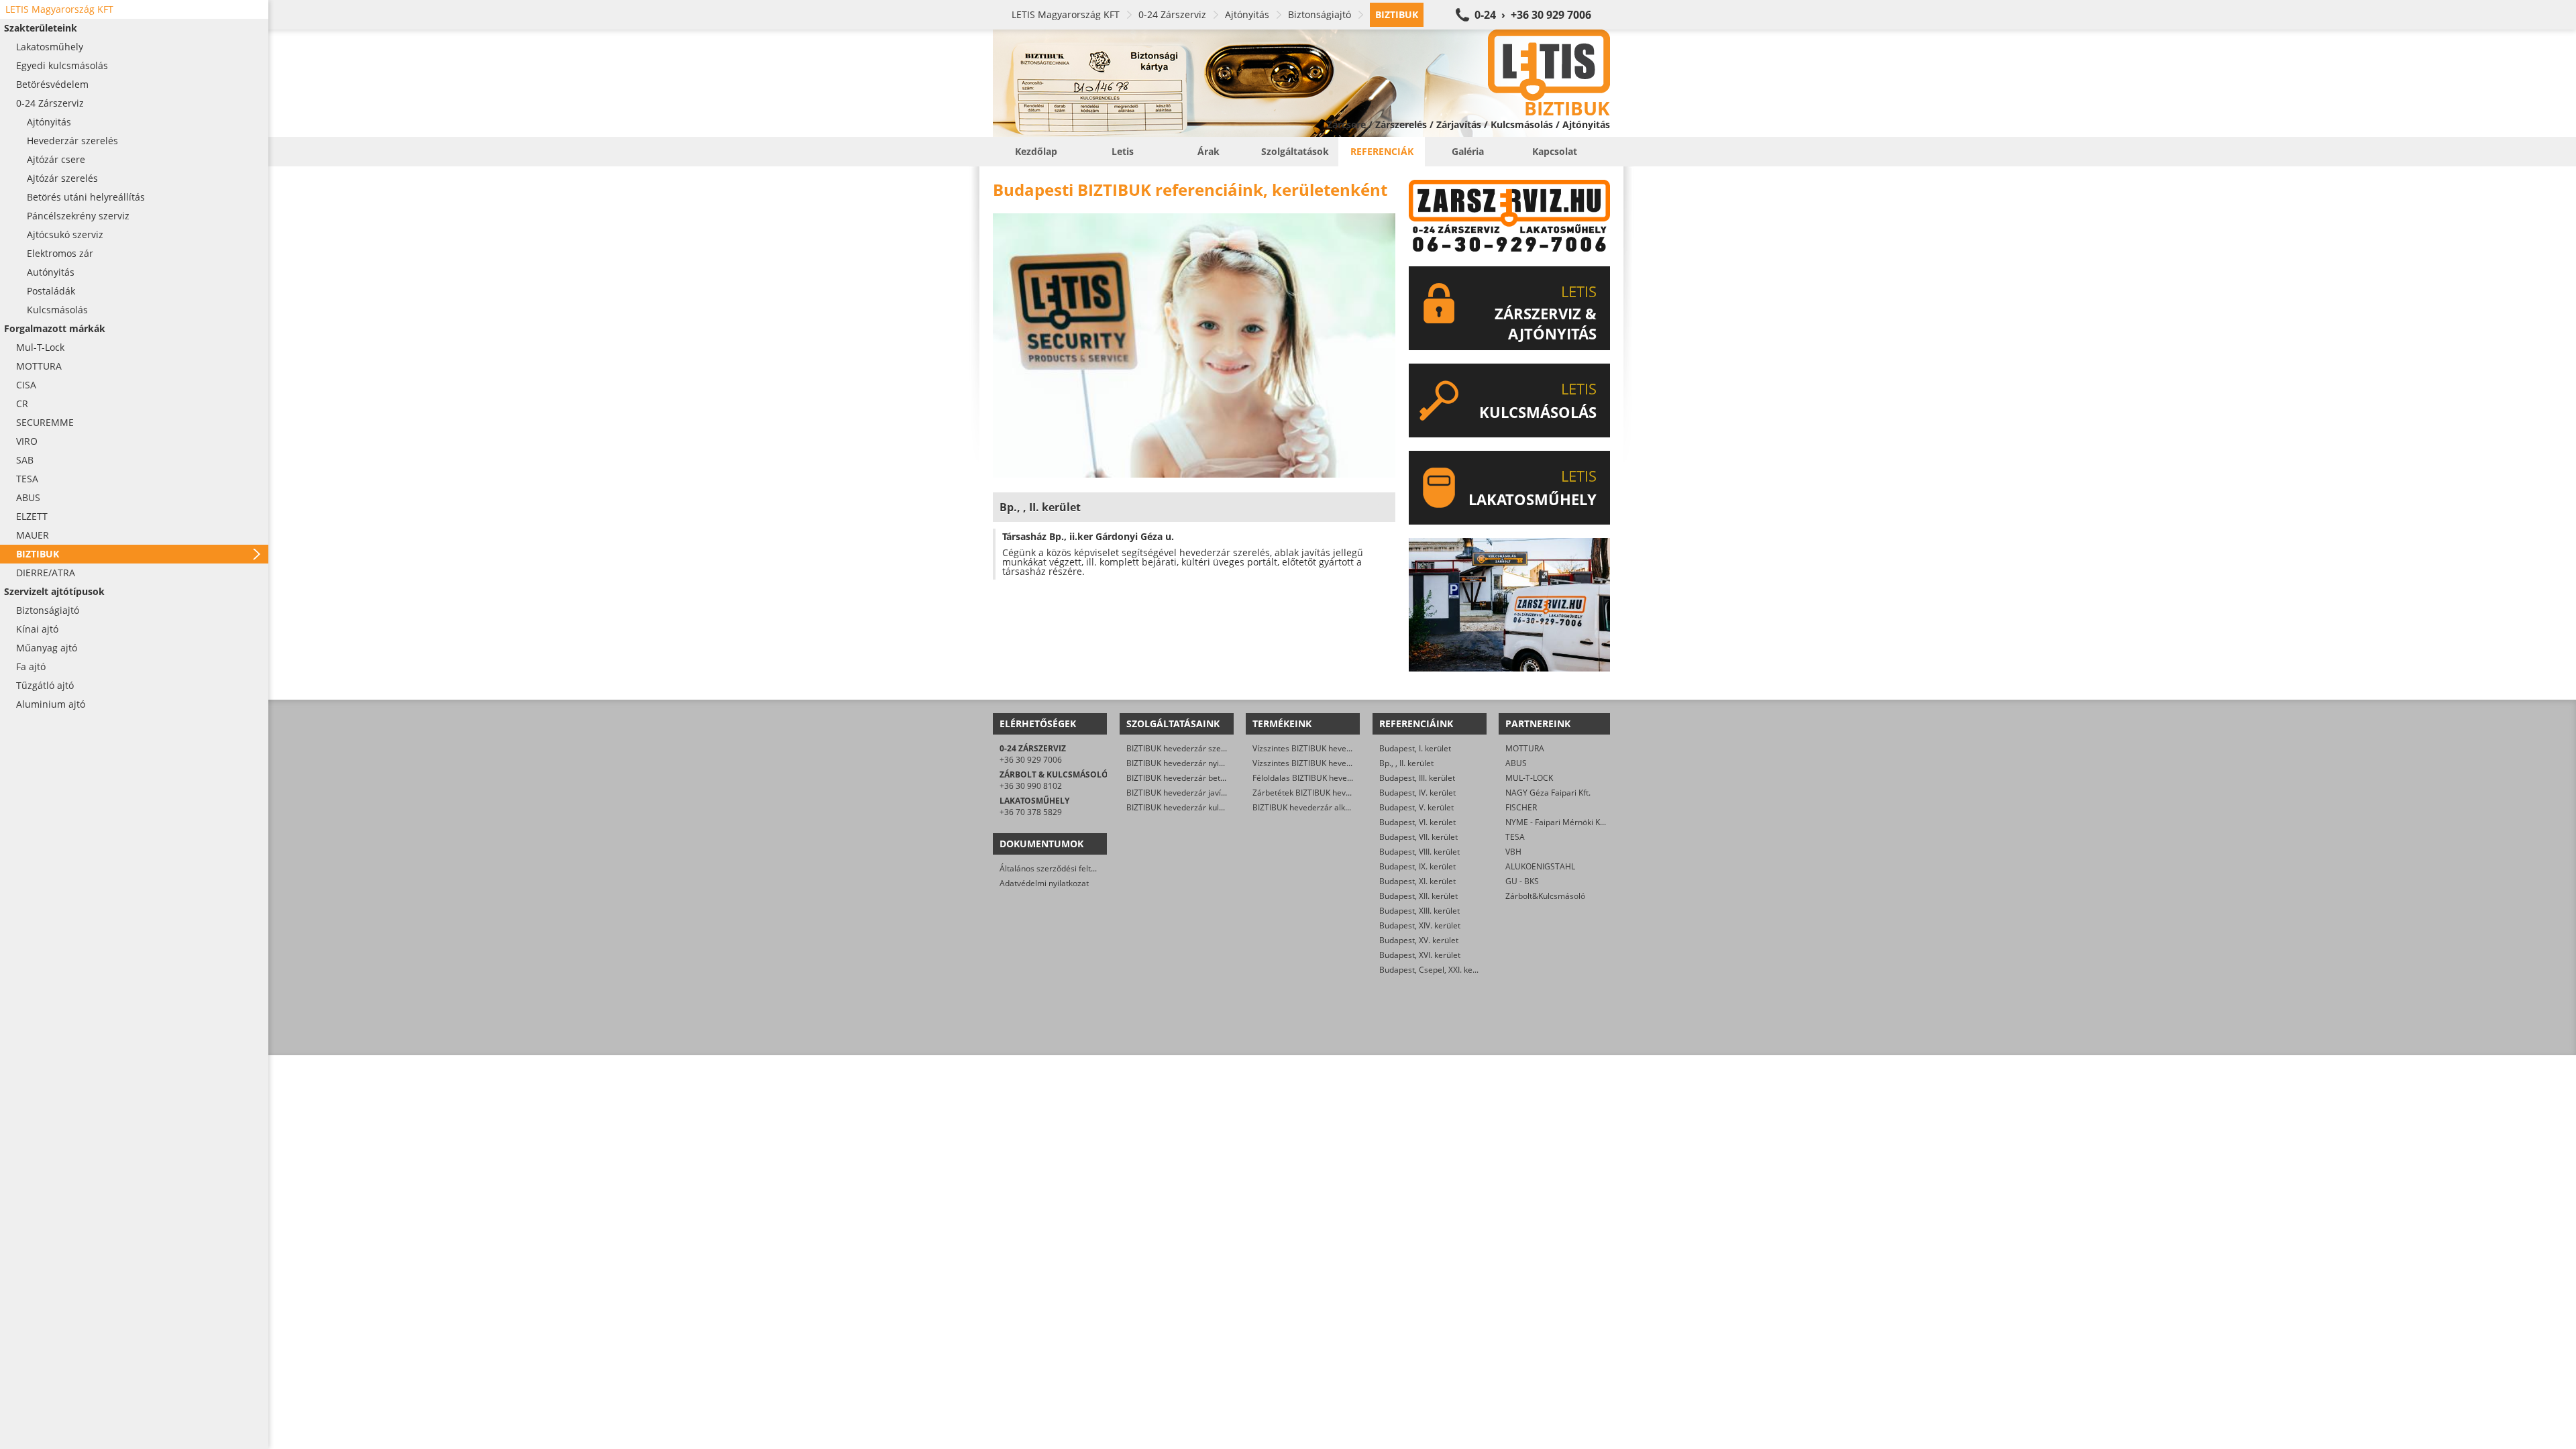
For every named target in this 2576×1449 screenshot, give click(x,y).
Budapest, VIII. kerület (1419, 852)
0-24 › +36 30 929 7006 (1533, 15)
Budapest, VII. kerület (1418, 837)
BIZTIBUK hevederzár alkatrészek (1315, 807)
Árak (1209, 151)
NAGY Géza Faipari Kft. (1548, 793)
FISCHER (1521, 807)
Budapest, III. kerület (1417, 778)
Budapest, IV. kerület (1417, 793)
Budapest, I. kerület (1415, 748)
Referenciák (1382, 151)
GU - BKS (1522, 881)
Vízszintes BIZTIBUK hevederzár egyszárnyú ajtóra (1346, 748)
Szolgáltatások (1295, 151)
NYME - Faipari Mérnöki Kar (1557, 822)
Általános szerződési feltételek (1057, 868)
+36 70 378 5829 (1031, 812)
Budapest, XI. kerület (1417, 881)
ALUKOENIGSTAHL (1540, 866)
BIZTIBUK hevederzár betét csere (1188, 778)
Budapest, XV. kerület (1419, 940)
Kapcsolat (1555, 151)
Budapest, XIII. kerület (1419, 911)
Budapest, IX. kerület (1417, 866)
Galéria (1468, 151)
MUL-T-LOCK (1529, 778)
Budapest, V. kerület (1416, 807)
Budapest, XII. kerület (1418, 896)
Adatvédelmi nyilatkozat (1044, 883)
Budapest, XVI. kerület (1420, 955)
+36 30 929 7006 (1031, 760)
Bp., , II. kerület (1406, 763)
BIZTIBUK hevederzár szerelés (1183, 748)
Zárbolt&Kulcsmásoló (1545, 896)
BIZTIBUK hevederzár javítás (1179, 793)
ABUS (1516, 763)
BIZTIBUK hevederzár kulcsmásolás (1192, 807)
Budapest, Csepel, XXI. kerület (1435, 970)
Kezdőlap (1036, 151)
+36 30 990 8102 (1031, 786)
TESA (1515, 837)
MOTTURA (1525, 748)
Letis (1123, 151)
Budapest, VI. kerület (1417, 822)
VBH (1513, 852)
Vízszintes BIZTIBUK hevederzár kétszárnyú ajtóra (1345, 763)
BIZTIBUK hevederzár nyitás (1178, 763)
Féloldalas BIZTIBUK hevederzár (1312, 778)
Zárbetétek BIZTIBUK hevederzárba (1319, 793)
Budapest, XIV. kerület (1420, 925)
